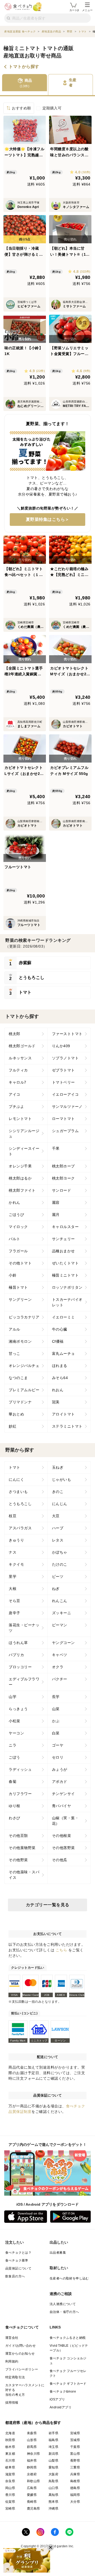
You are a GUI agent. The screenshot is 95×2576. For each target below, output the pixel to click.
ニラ (13, 1745)
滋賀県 (10, 2474)
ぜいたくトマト (65, 1263)
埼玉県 (53, 2447)
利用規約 (12, 2361)
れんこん (60, 1601)
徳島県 (75, 2488)
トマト (15, 1467)
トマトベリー (63, 1082)
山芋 (13, 1697)
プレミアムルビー (24, 1390)
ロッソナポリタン (67, 1287)
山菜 (56, 1709)
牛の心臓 (60, 1329)
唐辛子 (15, 1613)
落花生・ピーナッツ (24, 1628)
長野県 (75, 2461)
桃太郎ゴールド (22, 1046)
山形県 (32, 2440)
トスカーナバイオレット (67, 1302)
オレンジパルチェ (24, 1366)
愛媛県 (32, 2495)
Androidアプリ (61, 2407)
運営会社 (12, 2338)
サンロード (62, 1190)
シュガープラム (65, 1131)
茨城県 (75, 2440)
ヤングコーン (63, 1643)
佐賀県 (10, 2502)
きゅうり (16, 1540)
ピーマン (60, 1625)
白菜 (56, 1733)
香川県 (10, 2495)
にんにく (16, 1479)
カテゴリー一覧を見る (48, 1905)
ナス (13, 1552)
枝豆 (13, 1516)
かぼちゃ (60, 1552)
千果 (56, 1148)
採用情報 (12, 2403)
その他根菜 (62, 1836)
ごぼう (15, 1757)
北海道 (10, 2433)
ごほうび (16, 1215)
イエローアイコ (65, 1094)
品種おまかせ (63, 1251)
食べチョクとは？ (18, 2253)
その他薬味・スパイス (24, 1875)
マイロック (18, 1227)
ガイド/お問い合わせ (20, 2346)
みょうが (60, 1769)
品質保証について (18, 2268)
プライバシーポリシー (22, 2369)
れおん (58, 1390)
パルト (15, 1239)
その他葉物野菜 (22, 1848)
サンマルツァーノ (67, 1107)
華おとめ (16, 1414)
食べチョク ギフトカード (68, 2384)
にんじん (60, 1504)
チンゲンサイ (63, 1794)
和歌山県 (34, 2481)
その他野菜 (18, 1860)
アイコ (15, 1094)
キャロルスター (65, 1227)
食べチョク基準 (17, 2260)
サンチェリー (63, 1239)
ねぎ (56, 1589)
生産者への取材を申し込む (69, 2278)
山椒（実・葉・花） (65, 1821)
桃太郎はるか (20, 1178)
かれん (15, 1202)
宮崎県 (10, 2509)
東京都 (10, 2454)
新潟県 (53, 2454)
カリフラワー (20, 1794)
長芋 (56, 1697)
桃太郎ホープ (63, 1166)
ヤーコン (16, 1733)
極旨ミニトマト (65, 1275)
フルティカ (18, 1070)
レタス (58, 1540)
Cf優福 (58, 1341)
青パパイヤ (62, 1806)
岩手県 (53, 2433)
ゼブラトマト (63, 1070)
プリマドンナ (20, 1402)
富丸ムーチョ (63, 1354)
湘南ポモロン (20, 1341)
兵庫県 (75, 2474)
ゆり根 (15, 1806)
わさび (15, 1818)
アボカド (60, 1782)
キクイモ (16, 1564)
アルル (15, 1329)
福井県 (32, 2461)
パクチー (60, 1679)
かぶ (56, 1721)
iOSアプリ (57, 2399)
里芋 (13, 1576)
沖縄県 (53, 2509)
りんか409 (61, 1046)
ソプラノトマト (65, 1058)
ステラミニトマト (67, 1426)
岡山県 (10, 2488)
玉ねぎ (58, 1467)
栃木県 (10, 2447)
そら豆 (15, 1601)
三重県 (75, 2467)
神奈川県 (34, 2454)
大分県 (75, 2502)
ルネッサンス (20, 1058)
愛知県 (53, 2467)
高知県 (53, 2495)
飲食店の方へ (15, 2276)
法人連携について (63, 2304)
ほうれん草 (18, 1643)
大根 (13, 1589)
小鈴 (13, 1275)
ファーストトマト (67, 1034)
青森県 (32, 2433)
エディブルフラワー (24, 1682)
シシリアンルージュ (24, 1134)
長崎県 (32, 2502)
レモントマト (20, 1119)
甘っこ (15, 1354)
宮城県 (75, 2433)
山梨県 (53, 2461)
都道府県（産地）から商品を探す (33, 2423)
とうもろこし (20, 1504)
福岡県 (75, 2495)
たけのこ (60, 1564)
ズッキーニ (62, 1613)
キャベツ (60, 1655)
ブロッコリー (20, 1667)
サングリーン (20, 1299)
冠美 (56, 1402)
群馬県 (32, 2447)
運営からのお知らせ (20, 2354)
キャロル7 (18, 1082)
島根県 (75, 2481)
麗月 (56, 1215)
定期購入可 (52, 108)
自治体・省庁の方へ (64, 2312)
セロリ (58, 1757)
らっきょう (18, 1709)
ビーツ (58, 1576)
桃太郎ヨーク (63, 1178)
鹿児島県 (34, 2509)
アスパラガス (20, 1528)
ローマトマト (63, 1119)
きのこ (58, 1492)
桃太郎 (15, 1034)
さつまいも (18, 1492)
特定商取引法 (15, 2377)
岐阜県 (10, 2467)
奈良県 (10, 2481)
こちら (61, 1950)
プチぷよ (16, 1107)
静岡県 (32, 2467)
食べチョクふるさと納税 (68, 2338)
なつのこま (18, 1378)
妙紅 (13, 1426)
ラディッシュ (20, 1769)
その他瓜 (60, 1860)
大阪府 (53, 2474)
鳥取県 (53, 2481)
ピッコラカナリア (24, 1317)
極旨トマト (18, 1287)
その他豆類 (18, 1836)
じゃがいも (62, 1479)
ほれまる (60, 1366)
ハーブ (58, 1528)
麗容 (56, 1202)
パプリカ (16, 1655)
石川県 (10, 2461)
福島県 (53, 2440)
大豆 (56, 1516)
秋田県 (10, 2440)
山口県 (53, 2488)
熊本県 (53, 2502)
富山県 (75, 2454)
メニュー (87, 10)
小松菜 (15, 1721)
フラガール (18, 1251)
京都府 (32, 2474)
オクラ (58, 1667)
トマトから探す (24, 67)
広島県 (32, 2488)
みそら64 (60, 1378)
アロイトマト (63, 1414)
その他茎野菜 (63, 1848)
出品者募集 (58, 2253)
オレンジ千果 (20, 1166)
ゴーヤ (58, 1745)
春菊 (13, 1782)
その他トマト (20, 1263)
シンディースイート (24, 1151)
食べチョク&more (63, 2391)
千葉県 (75, 2447)
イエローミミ (63, 1317)
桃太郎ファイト (22, 1190)
